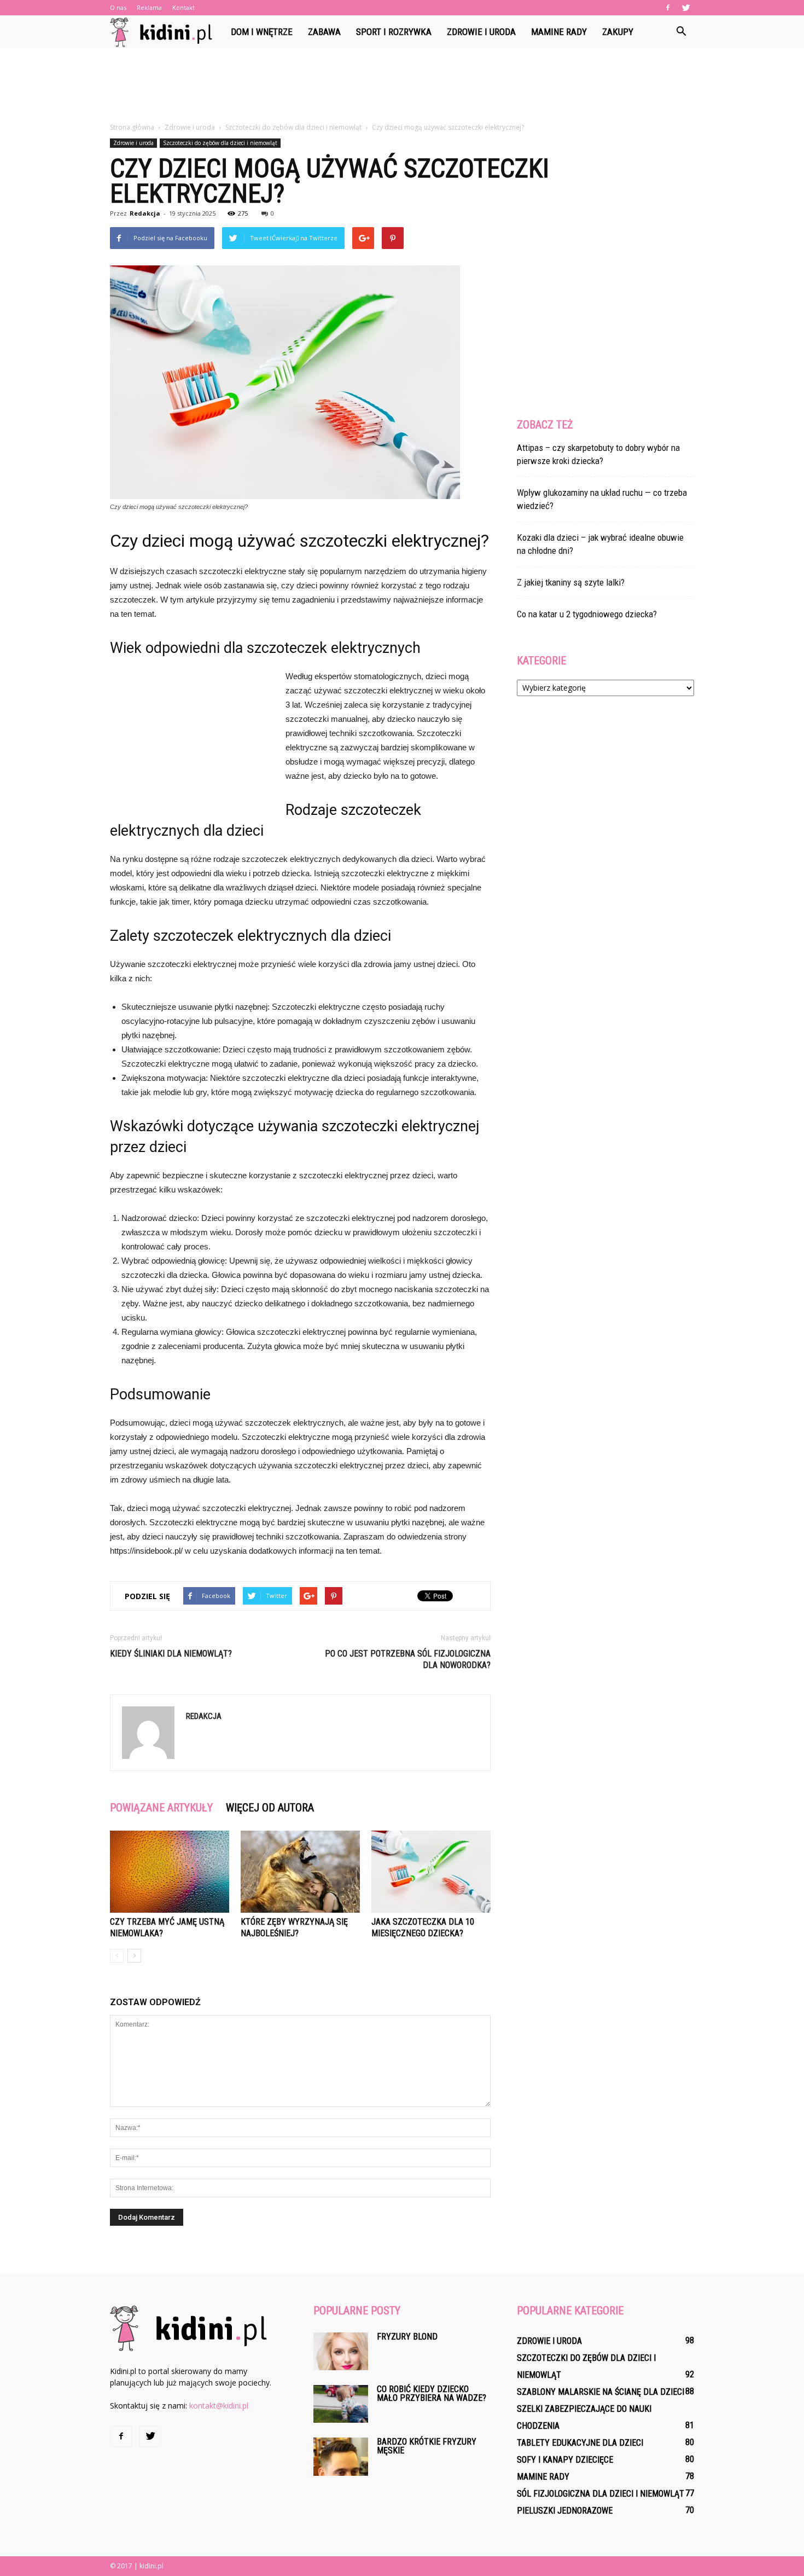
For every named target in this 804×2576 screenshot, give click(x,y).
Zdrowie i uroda (481, 32)
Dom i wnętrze (262, 32)
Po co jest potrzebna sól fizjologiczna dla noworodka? (408, 1659)
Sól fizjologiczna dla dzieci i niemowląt (601, 2494)
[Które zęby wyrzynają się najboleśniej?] (300, 1872)
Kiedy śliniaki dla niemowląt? (171, 1654)
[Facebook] (668, 8)
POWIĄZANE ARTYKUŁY (161, 1808)
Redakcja (145, 213)
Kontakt (183, 7)
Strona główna (132, 127)
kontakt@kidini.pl (219, 2406)
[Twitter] (686, 8)
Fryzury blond (407, 2337)
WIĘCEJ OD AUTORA (270, 1808)
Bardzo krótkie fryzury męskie (427, 2446)
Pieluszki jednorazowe (565, 2511)
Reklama (149, 7)
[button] (681, 32)
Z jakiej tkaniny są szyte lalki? (571, 582)
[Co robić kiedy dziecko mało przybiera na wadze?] (341, 2404)
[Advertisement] (402, 86)
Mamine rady (559, 32)
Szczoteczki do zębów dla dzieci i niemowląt (220, 143)
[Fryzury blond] (341, 2351)
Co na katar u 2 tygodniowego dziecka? (587, 614)
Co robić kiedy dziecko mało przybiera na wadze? (432, 2393)
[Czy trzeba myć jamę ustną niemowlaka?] (170, 1872)
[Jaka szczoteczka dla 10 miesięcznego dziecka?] (431, 1872)
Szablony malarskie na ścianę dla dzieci (601, 2392)
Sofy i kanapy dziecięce (565, 2460)
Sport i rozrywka (394, 32)
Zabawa (324, 32)
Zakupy (618, 32)
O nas (118, 7)
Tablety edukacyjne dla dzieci (580, 2443)
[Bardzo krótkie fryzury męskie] (341, 2457)
